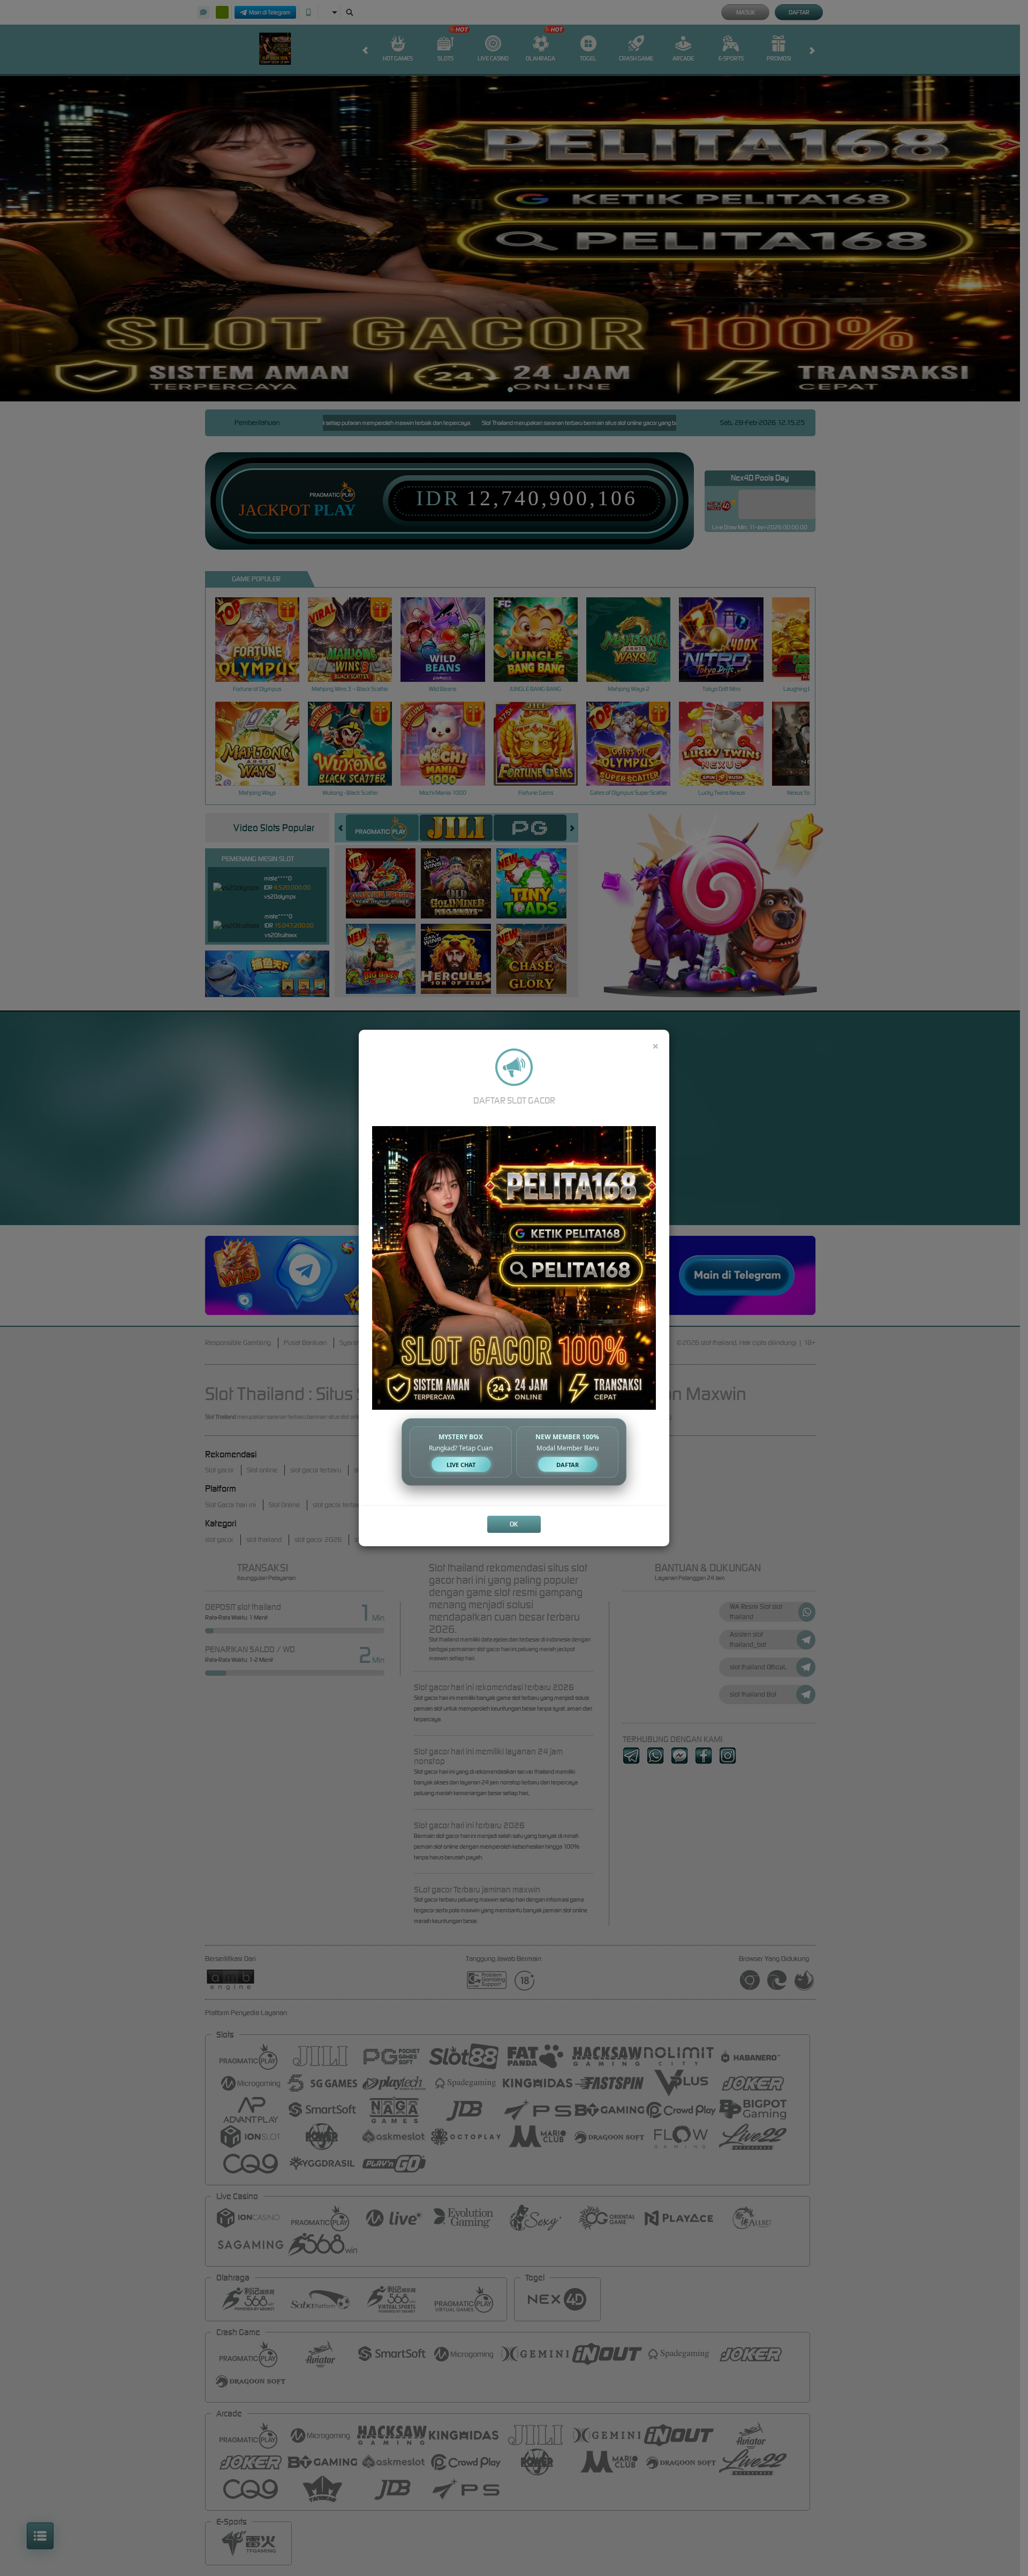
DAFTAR (568, 1465)
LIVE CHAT (461, 1465)
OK (514, 1524)
